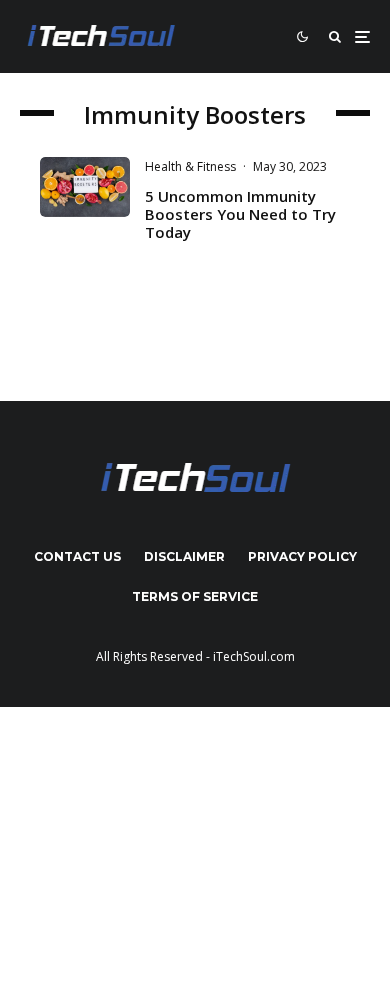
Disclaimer (184, 556)
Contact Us (77, 556)
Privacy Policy (302, 556)
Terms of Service (195, 596)
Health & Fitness (190, 166)
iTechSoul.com (254, 656)
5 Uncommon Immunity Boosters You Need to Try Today (240, 214)
